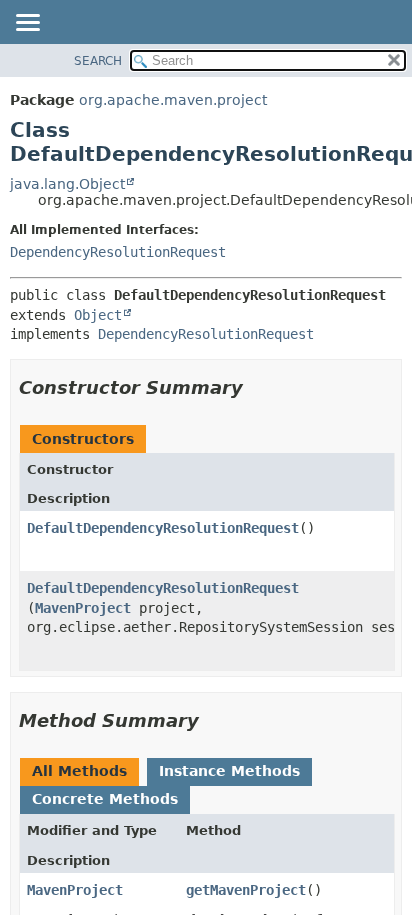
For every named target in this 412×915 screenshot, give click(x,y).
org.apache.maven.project (173, 100)
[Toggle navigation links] (27, 24)
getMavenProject (246, 890)
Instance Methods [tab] (229, 771)
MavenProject (83, 608)
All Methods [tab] (79, 771)
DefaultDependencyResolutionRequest (163, 528)
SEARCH (98, 61)
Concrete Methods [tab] (105, 799)
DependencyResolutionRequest (118, 252)
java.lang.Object (67, 184)
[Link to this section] (257, 387)
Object (98, 315)
